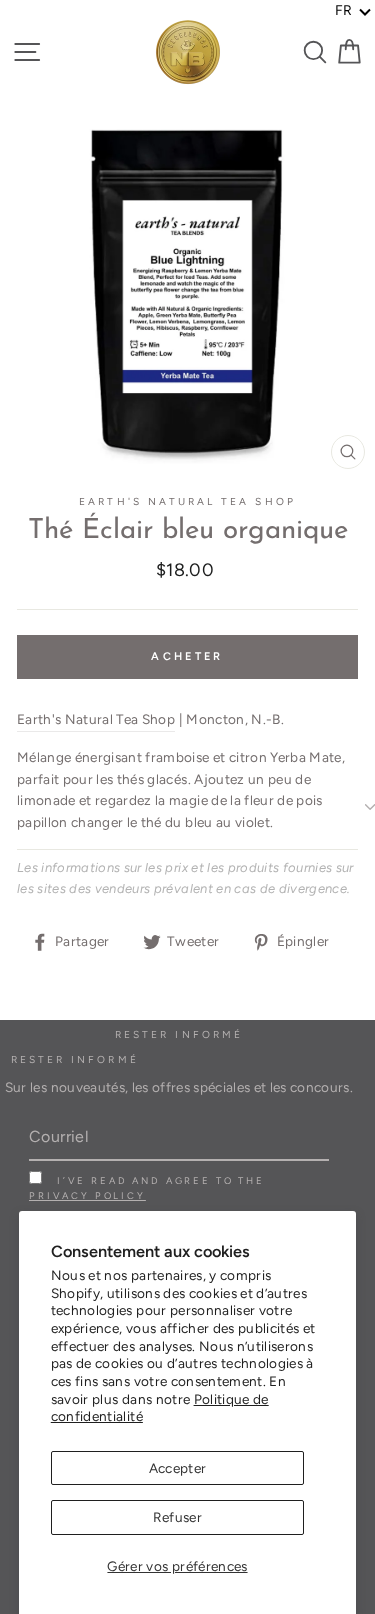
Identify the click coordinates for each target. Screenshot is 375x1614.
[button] (353, 11)
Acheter (187, 656)
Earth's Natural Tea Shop (187, 501)
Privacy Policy (87, 1195)
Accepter (178, 1468)
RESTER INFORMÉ (75, 1059)
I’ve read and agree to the (147, 1188)
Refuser (177, 1517)
